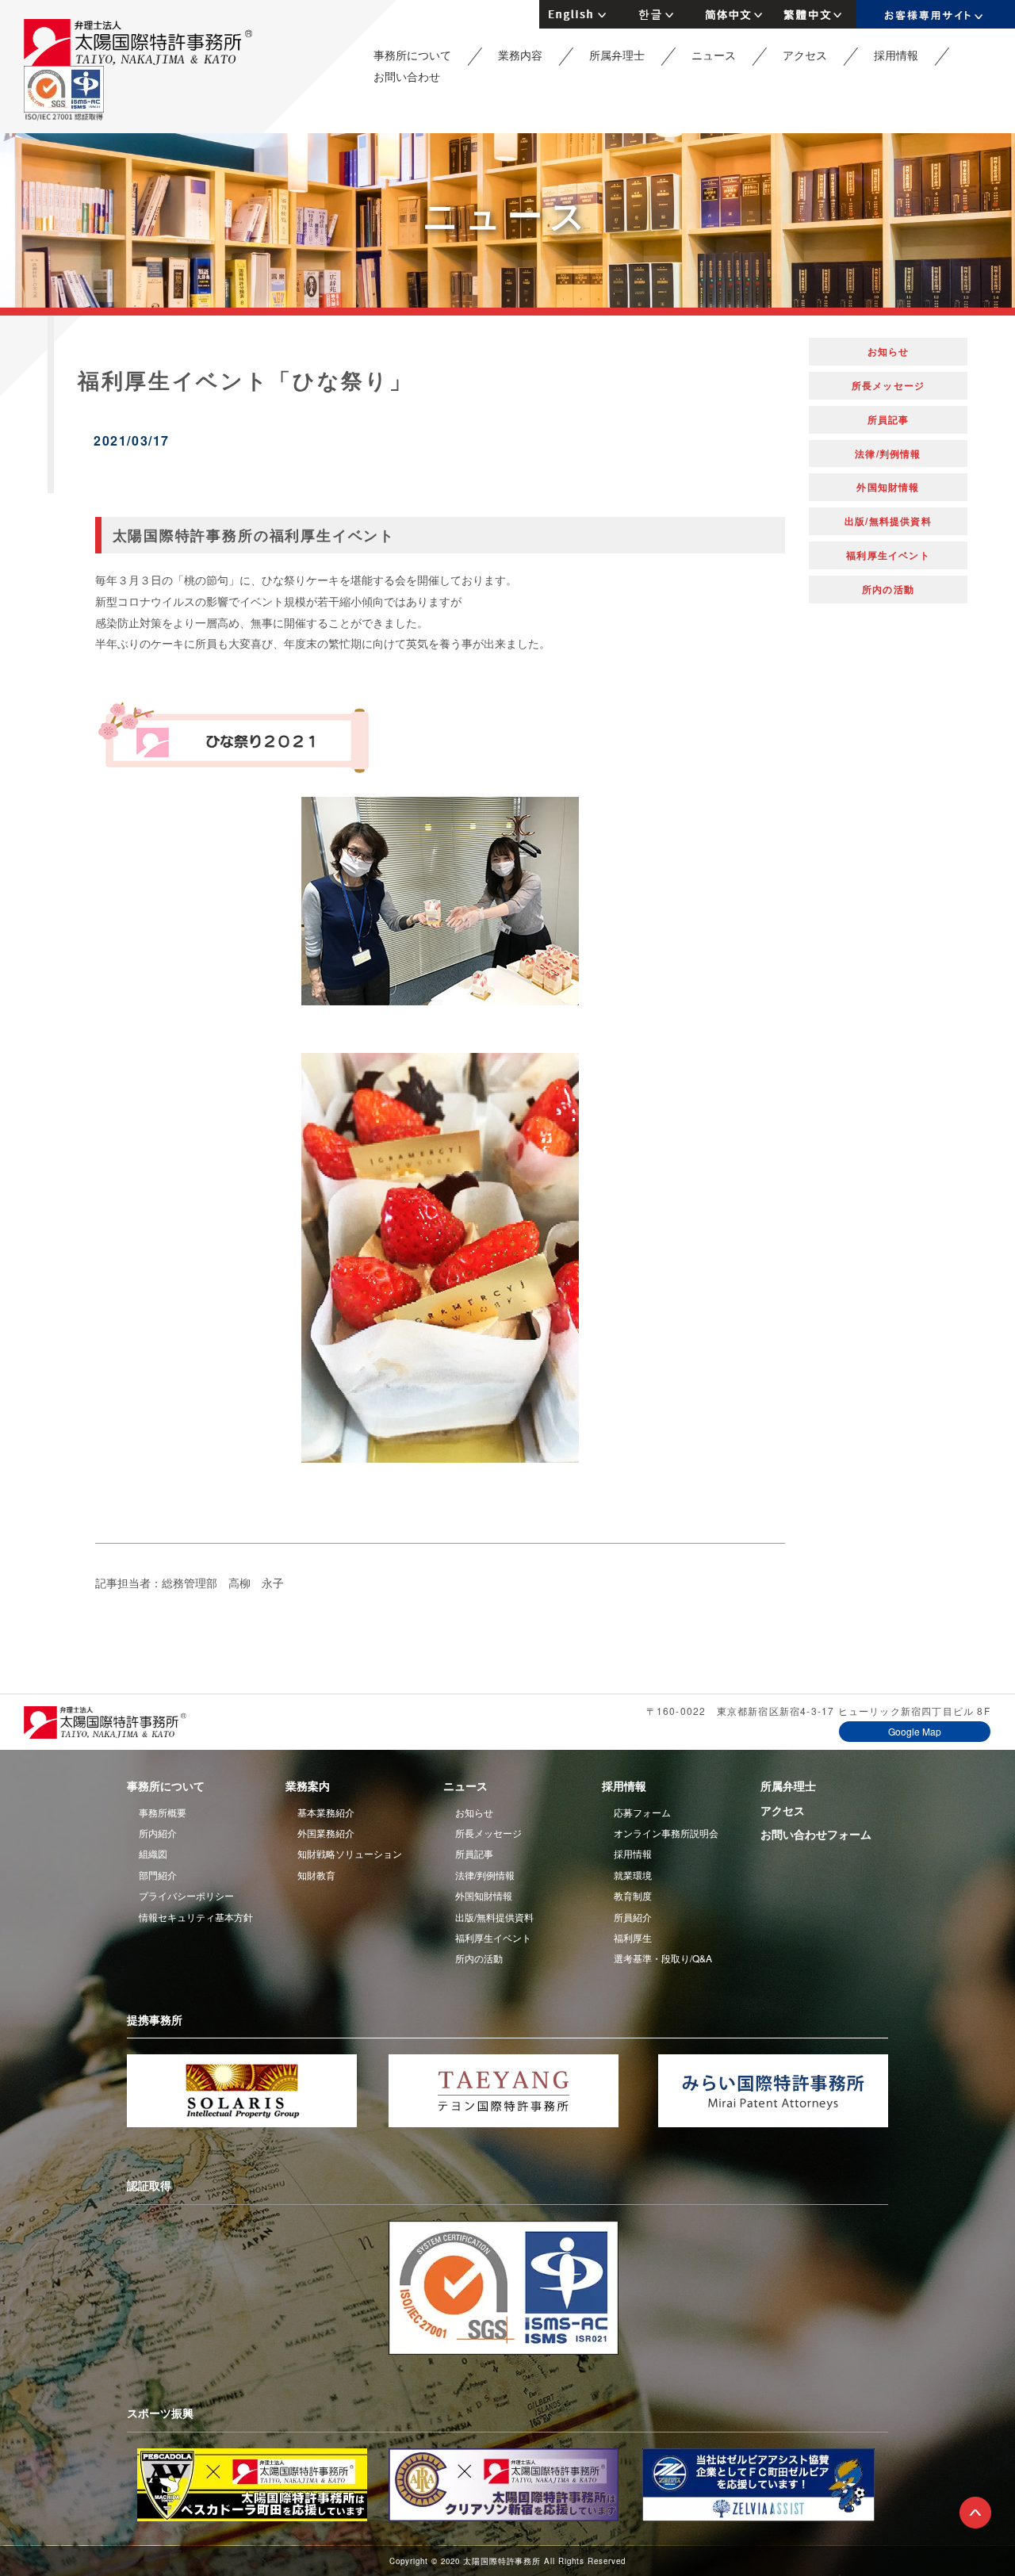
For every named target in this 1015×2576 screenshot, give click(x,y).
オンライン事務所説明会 (666, 1833)
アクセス (805, 55)
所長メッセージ (888, 385)
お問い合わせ (407, 76)
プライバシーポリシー (186, 1895)
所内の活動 (888, 589)
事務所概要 (163, 1812)
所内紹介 (158, 1833)
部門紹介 (158, 1875)
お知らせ (889, 351)
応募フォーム (642, 1812)
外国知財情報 (888, 487)
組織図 (153, 1853)
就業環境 (633, 1875)
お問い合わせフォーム (816, 1834)
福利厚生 (633, 1937)
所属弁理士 (617, 55)
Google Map (915, 1731)
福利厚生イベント (888, 555)
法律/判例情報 (888, 454)
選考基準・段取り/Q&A (663, 1958)
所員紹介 (633, 1917)
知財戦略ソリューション (350, 1853)
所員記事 (889, 419)
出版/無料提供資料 (888, 521)
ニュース (714, 55)
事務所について (412, 55)
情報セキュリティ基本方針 (196, 1917)
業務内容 (520, 55)
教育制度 (633, 1895)
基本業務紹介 (326, 1812)
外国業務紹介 (326, 1833)
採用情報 (896, 55)
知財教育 (316, 1875)
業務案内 (308, 1786)
